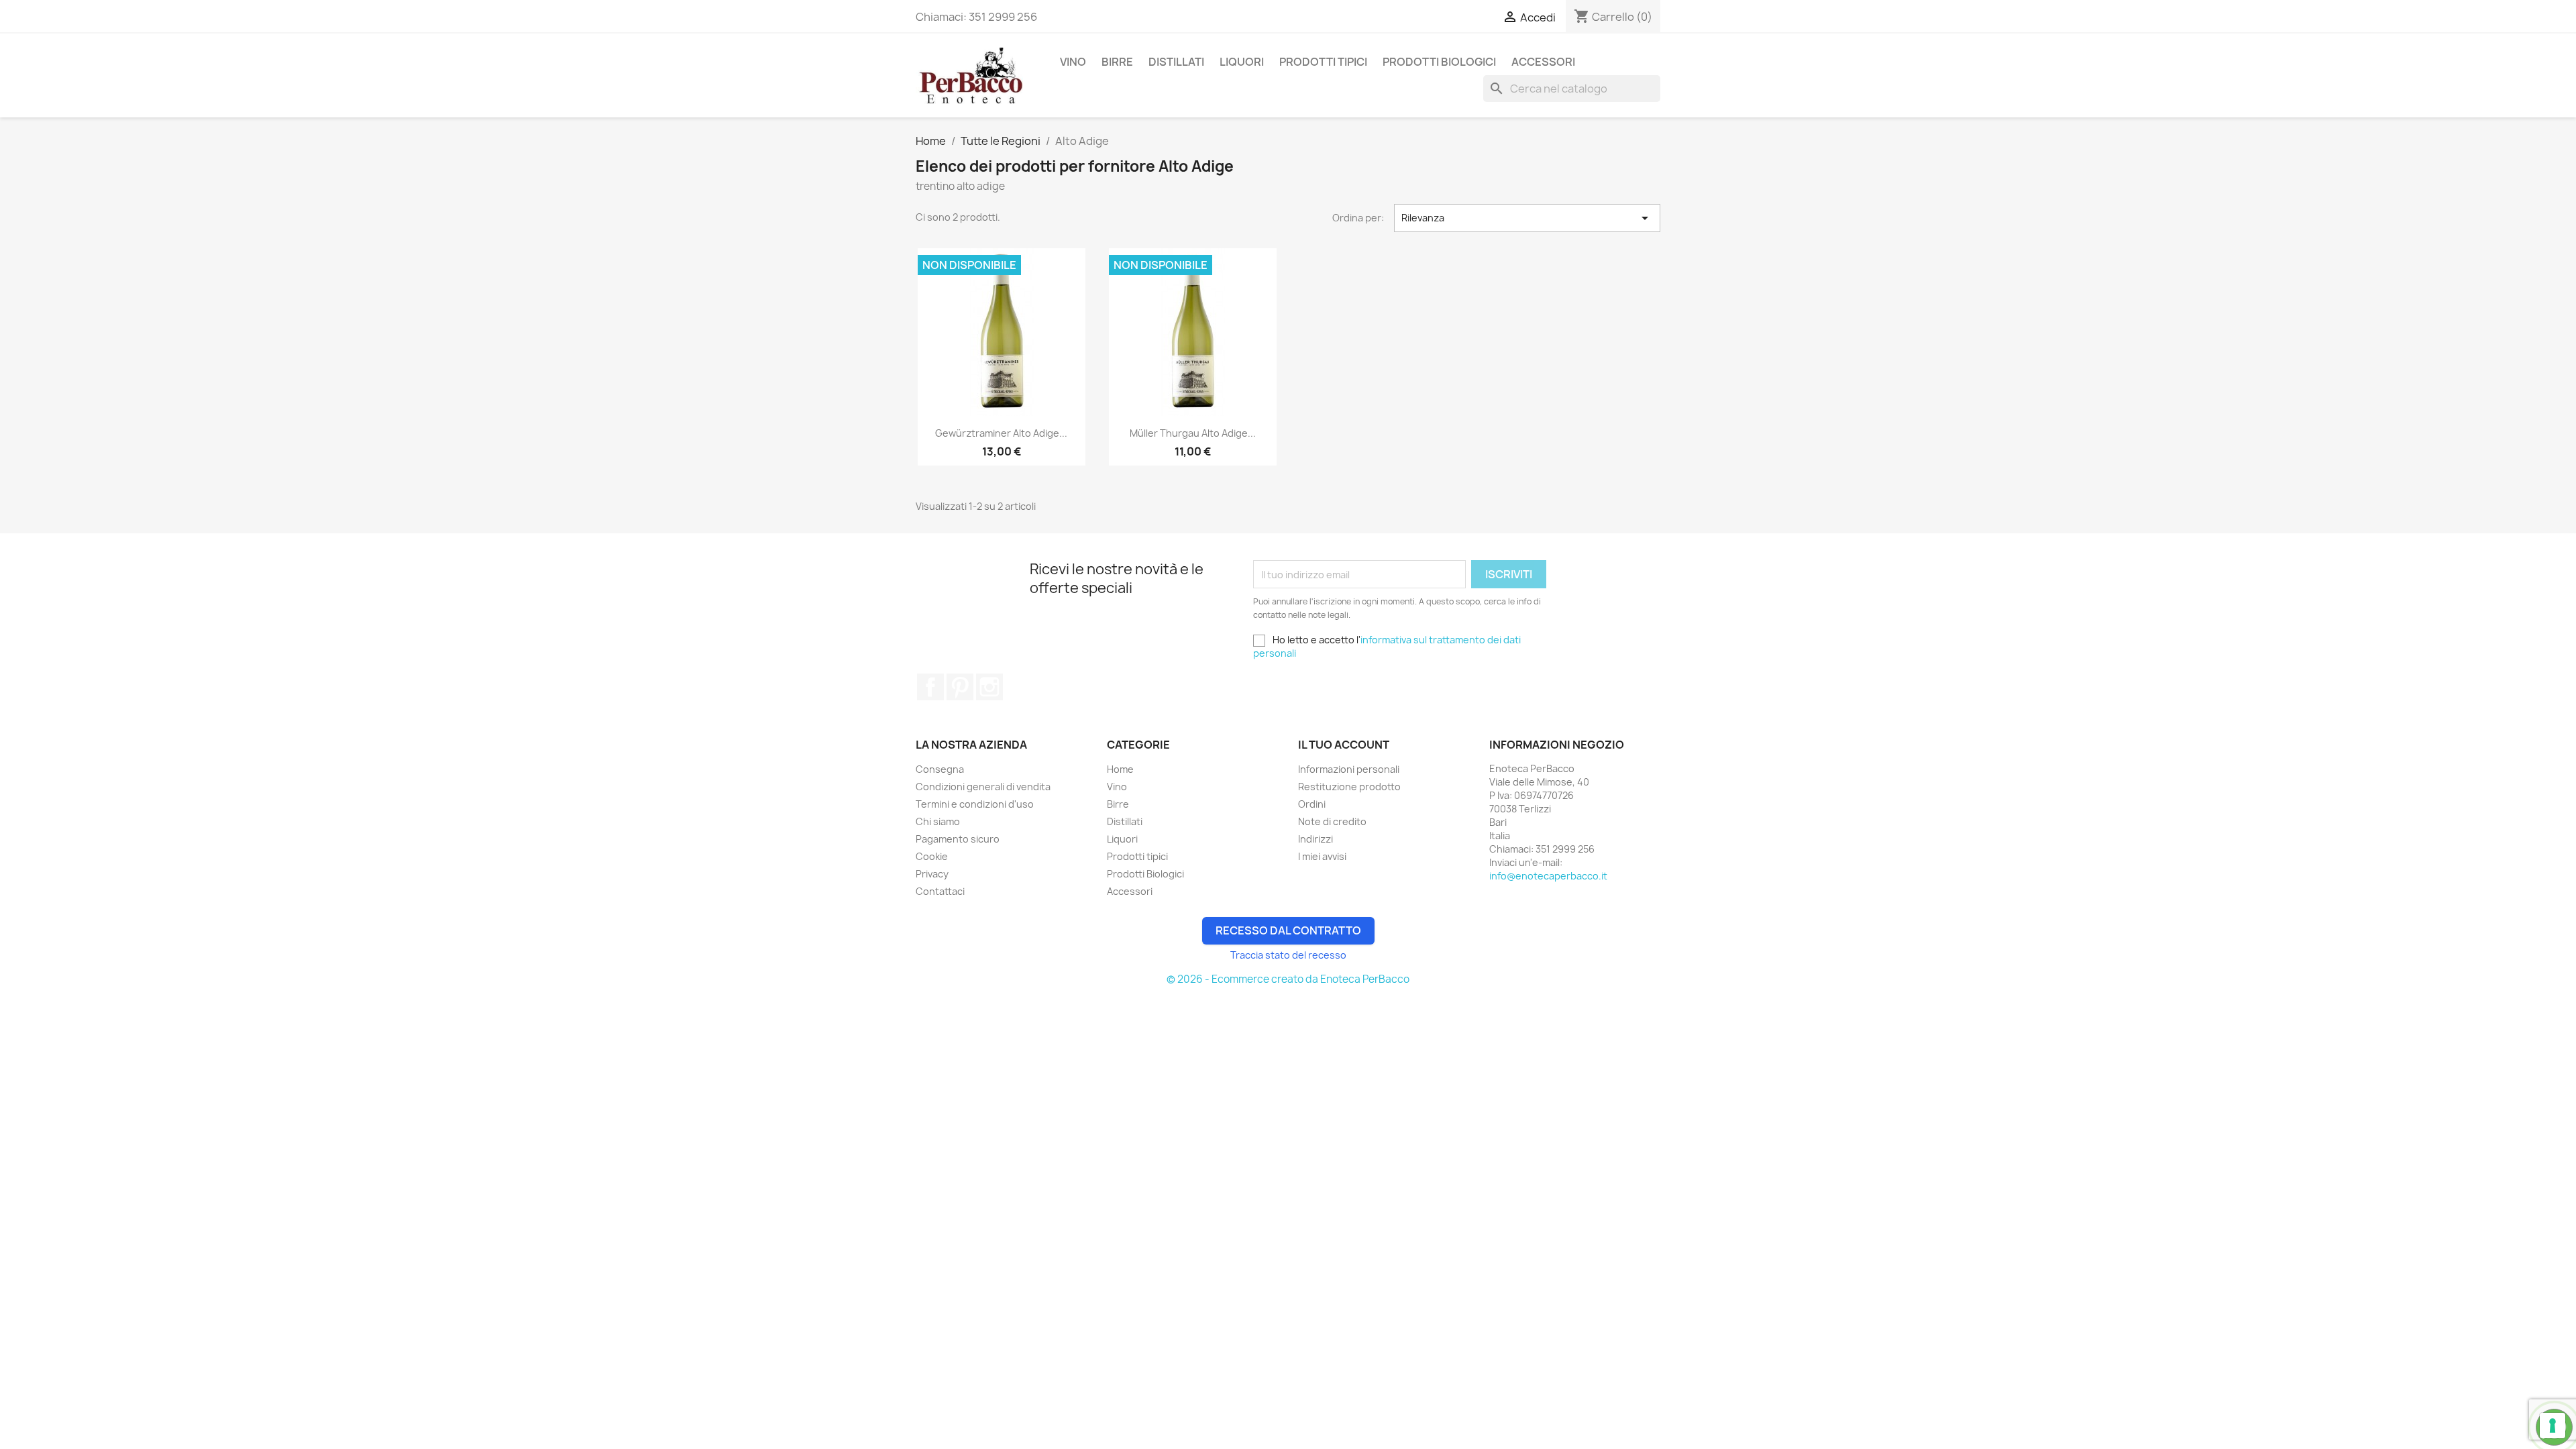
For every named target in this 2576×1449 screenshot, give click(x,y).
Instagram (989, 687)
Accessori (1543, 62)
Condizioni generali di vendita (983, 787)
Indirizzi (1316, 839)
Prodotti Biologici (1439, 62)
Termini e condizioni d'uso (975, 804)
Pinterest (960, 687)
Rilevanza (1527, 218)
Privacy (932, 874)
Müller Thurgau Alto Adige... (1193, 433)
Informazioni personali (1349, 769)
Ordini (1312, 804)
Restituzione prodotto (1349, 787)
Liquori (1242, 62)
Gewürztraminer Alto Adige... (1001, 433)
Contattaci (940, 891)
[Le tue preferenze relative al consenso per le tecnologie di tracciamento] (2553, 1426)
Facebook (930, 687)
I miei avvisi (1322, 856)
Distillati (1176, 62)
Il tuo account (1344, 745)
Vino (1073, 62)
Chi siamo (938, 821)
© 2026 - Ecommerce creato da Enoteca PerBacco (1288, 979)
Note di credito (1332, 821)
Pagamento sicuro (958, 839)
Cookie (932, 856)
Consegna (940, 769)
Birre (1117, 62)
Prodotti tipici (1323, 62)
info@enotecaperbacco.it (1548, 876)
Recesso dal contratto (1288, 930)
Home (1120, 769)
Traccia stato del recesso (1288, 955)
